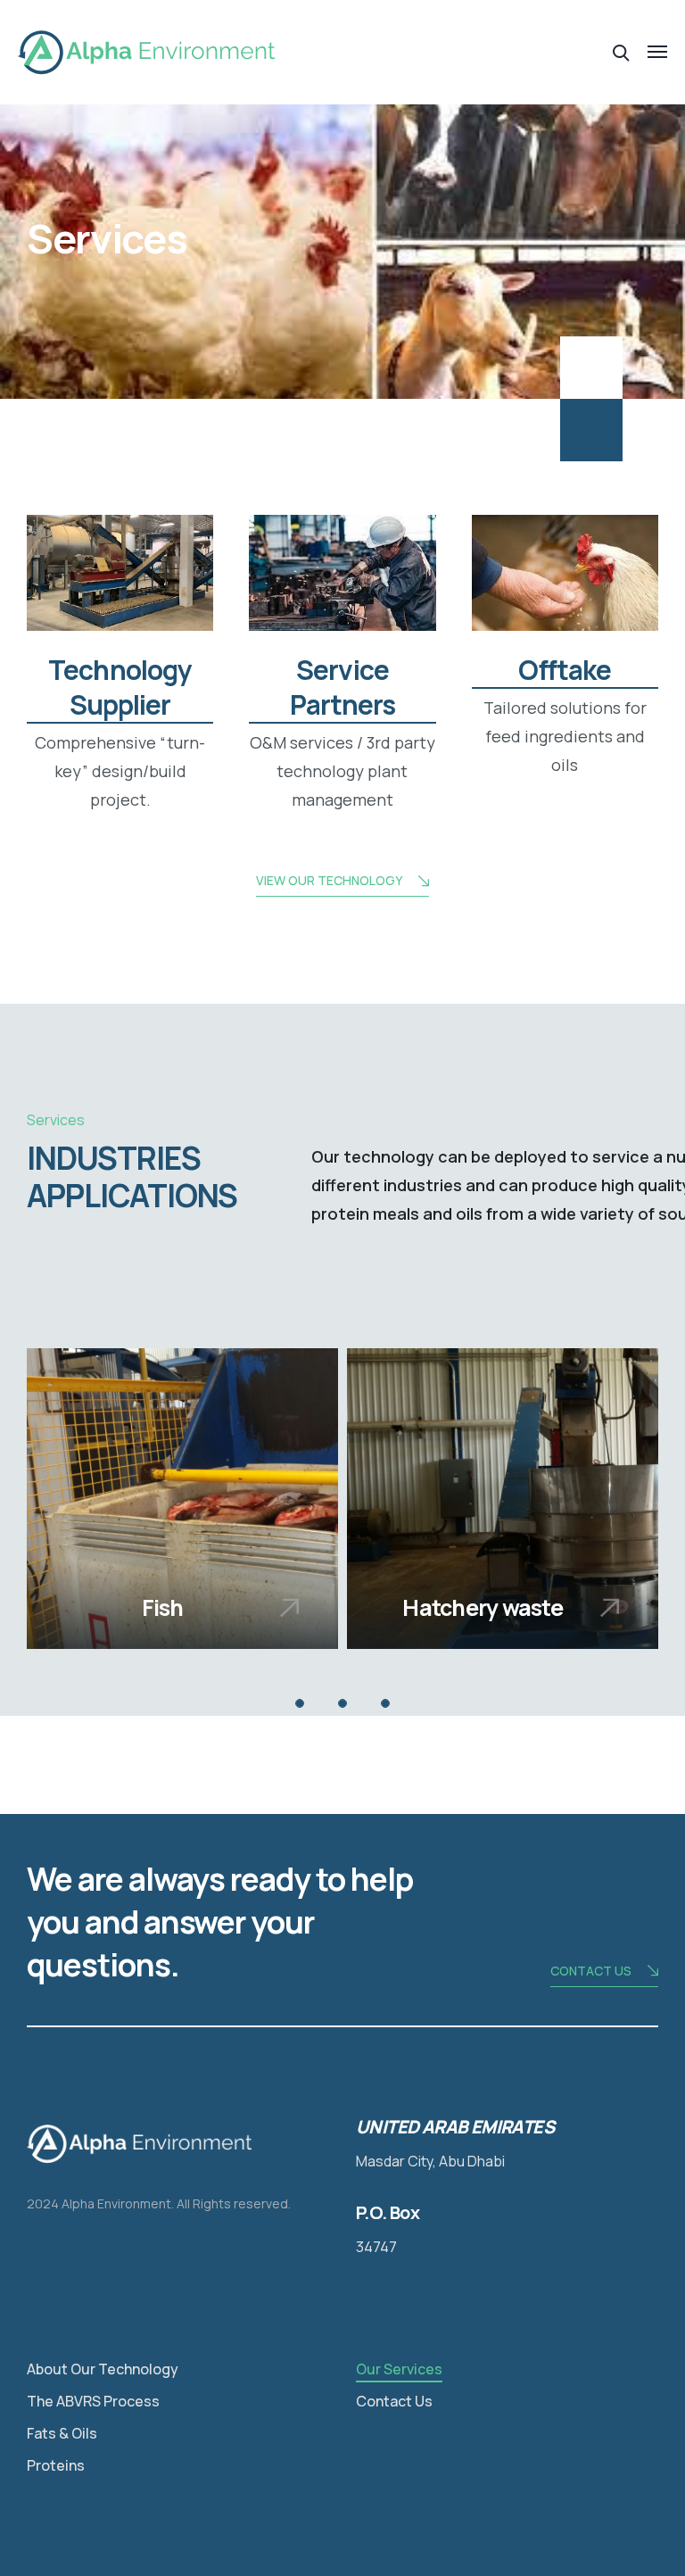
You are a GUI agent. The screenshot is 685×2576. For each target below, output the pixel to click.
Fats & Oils (62, 2433)
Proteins (56, 2465)
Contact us (591, 1971)
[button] (300, 1703)
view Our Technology (329, 880)
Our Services (399, 2369)
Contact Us (394, 2401)
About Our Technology (103, 2369)
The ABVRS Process (93, 2401)
